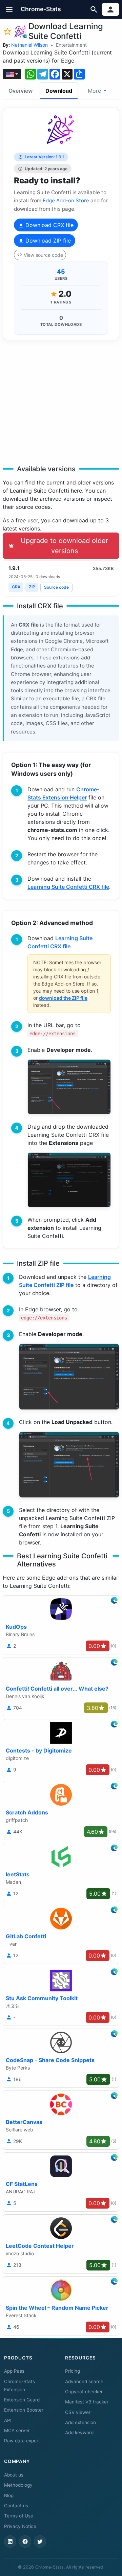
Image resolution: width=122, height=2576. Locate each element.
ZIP (32, 587)
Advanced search (84, 2381)
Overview (21, 91)
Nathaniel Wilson (29, 45)
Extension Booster (24, 2410)
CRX (16, 587)
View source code (43, 255)
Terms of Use (19, 2516)
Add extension (80, 2422)
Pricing (73, 2371)
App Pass (14, 2371)
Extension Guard (22, 2400)
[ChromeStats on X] (40, 2541)
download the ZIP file (63, 998)
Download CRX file (49, 225)
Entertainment (71, 45)
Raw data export (22, 2441)
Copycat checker (84, 2392)
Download (59, 91)
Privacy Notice (20, 2526)
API (8, 2420)
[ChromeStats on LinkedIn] (10, 2541)
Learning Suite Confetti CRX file (68, 887)
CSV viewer (78, 2412)
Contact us (16, 2506)
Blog (9, 2495)
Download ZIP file (47, 241)
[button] (9, 9)
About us (14, 2475)
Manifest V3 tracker (87, 2402)
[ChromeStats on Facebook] (25, 2541)
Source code (56, 587)
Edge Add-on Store (66, 200)
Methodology (18, 2485)
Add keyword (79, 2433)
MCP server (17, 2431)
